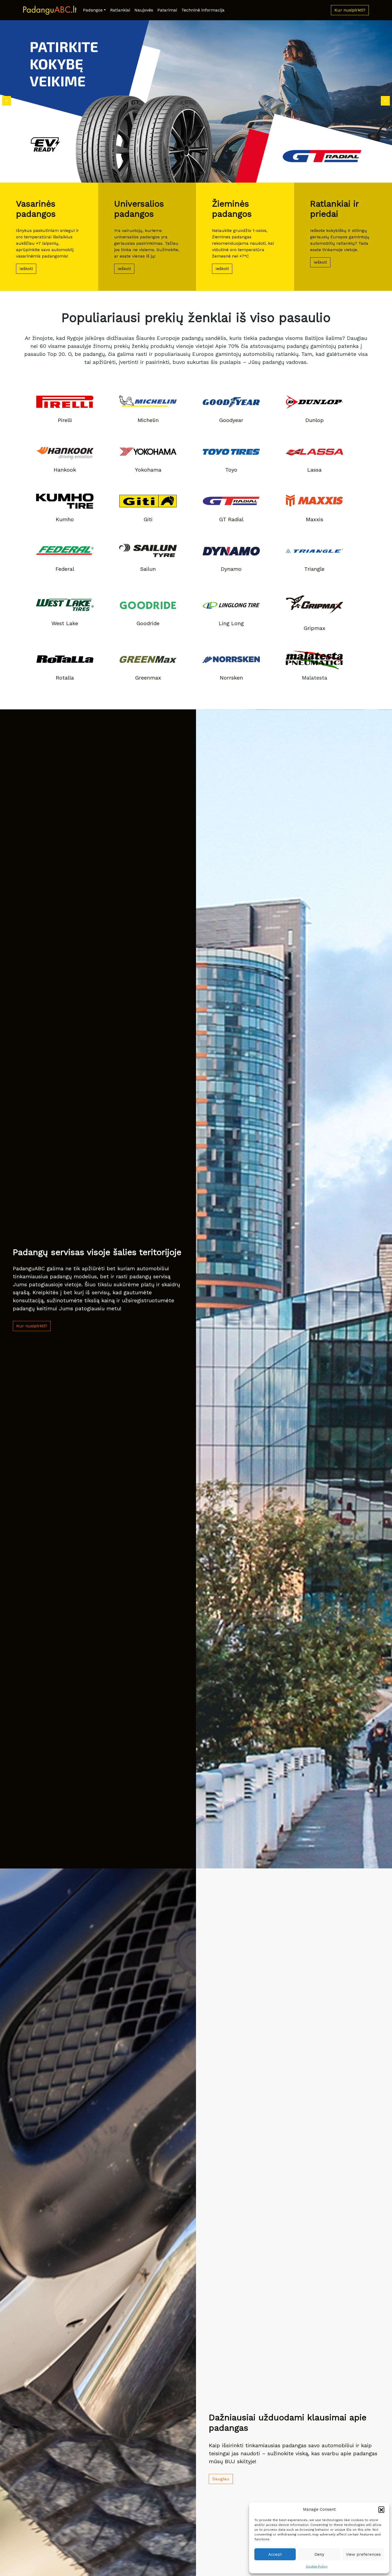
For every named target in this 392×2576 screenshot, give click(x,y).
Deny (319, 2554)
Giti (148, 519)
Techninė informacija (203, 10)
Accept (275, 2554)
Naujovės (144, 10)
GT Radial (231, 519)
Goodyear (231, 420)
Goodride (148, 623)
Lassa (314, 470)
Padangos (93, 10)
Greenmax (148, 678)
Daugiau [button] (221, 2479)
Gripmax (315, 628)
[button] (381, 2509)
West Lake (65, 623)
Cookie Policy (317, 2566)
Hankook (65, 470)
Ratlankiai (120, 10)
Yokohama (148, 470)
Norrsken (231, 678)
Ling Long (231, 623)
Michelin (148, 420)
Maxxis (315, 519)
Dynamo (231, 569)
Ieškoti (26, 269)
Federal (65, 569)
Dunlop (315, 420)
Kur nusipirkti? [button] (350, 10)
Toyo (231, 470)
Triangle (314, 569)
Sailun (148, 569)
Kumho (65, 519)
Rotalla (65, 678)
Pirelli (65, 420)
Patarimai (167, 10)
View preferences (363, 2554)
